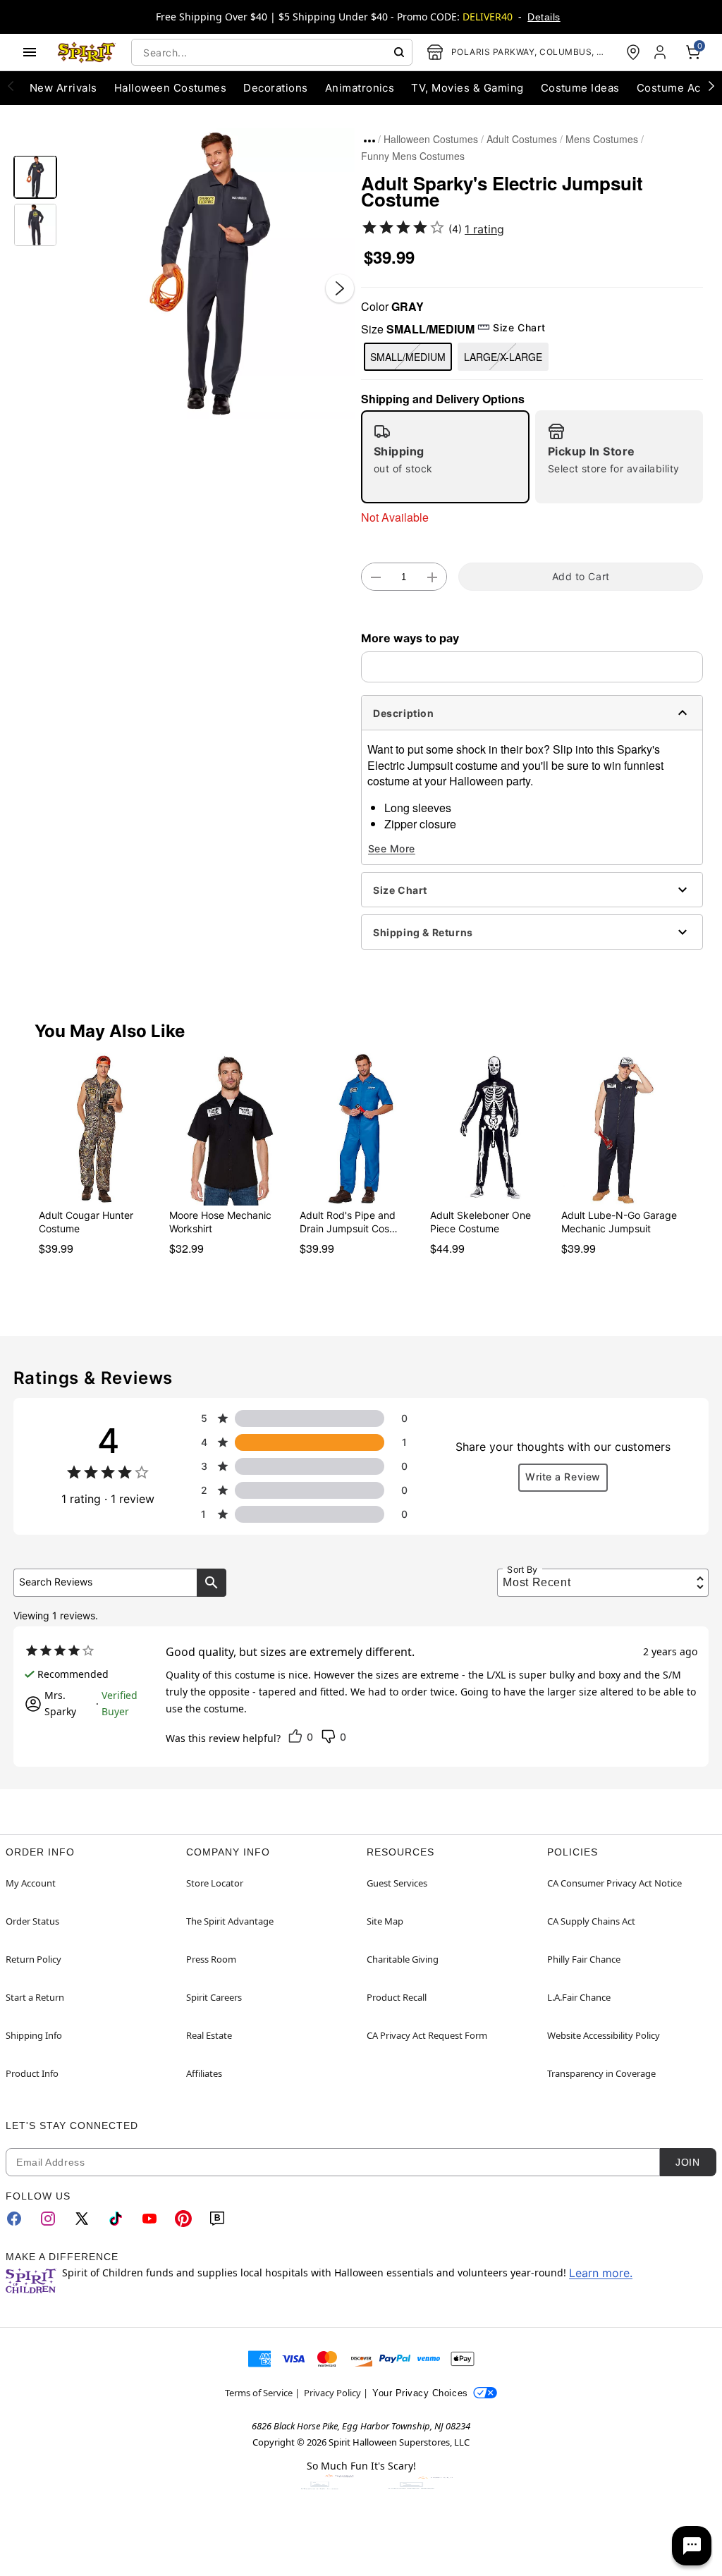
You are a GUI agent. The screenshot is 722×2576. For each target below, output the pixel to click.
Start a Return (35, 1997)
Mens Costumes (602, 139)
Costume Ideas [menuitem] (580, 88)
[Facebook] (14, 2219)
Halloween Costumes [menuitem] (171, 88)
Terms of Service (259, 2393)
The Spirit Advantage (230, 1921)
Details (544, 17)
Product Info (32, 2073)
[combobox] (272, 52)
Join (687, 2162)
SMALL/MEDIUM (408, 357)
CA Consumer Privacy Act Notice (614, 1883)
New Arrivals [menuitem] (63, 88)
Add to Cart (581, 576)
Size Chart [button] (519, 327)
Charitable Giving (403, 1959)
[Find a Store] (633, 52)
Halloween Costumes (431, 139)
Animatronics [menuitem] (360, 88)
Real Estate (209, 2035)
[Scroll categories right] (711, 85)
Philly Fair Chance (584, 1959)
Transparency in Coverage (601, 2073)
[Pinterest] (183, 2219)
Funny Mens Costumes (413, 156)
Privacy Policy (332, 2393)
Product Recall (397, 1997)
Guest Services (397, 1883)
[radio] (445, 457)
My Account (31, 1883)
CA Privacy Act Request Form (427, 2035)
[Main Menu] (30, 52)
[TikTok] (116, 2219)
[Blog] (217, 2219)
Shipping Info (34, 2035)
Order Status (32, 1921)
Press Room (211, 1959)
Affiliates (204, 2073)
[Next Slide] (340, 288)
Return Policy (33, 1959)
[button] (209, 274)
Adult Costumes (522, 139)
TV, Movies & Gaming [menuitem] (467, 88)
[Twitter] (82, 2219)
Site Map (385, 1921)
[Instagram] (48, 2219)
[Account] (661, 52)
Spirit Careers (214, 1997)
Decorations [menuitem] (275, 88)
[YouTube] (149, 2219)
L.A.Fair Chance (579, 1997)
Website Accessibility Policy (604, 2035)
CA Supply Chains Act (591, 1921)
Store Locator (215, 1883)
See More (392, 848)
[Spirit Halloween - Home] (87, 52)
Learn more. (601, 2273)
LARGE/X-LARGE (503, 357)
